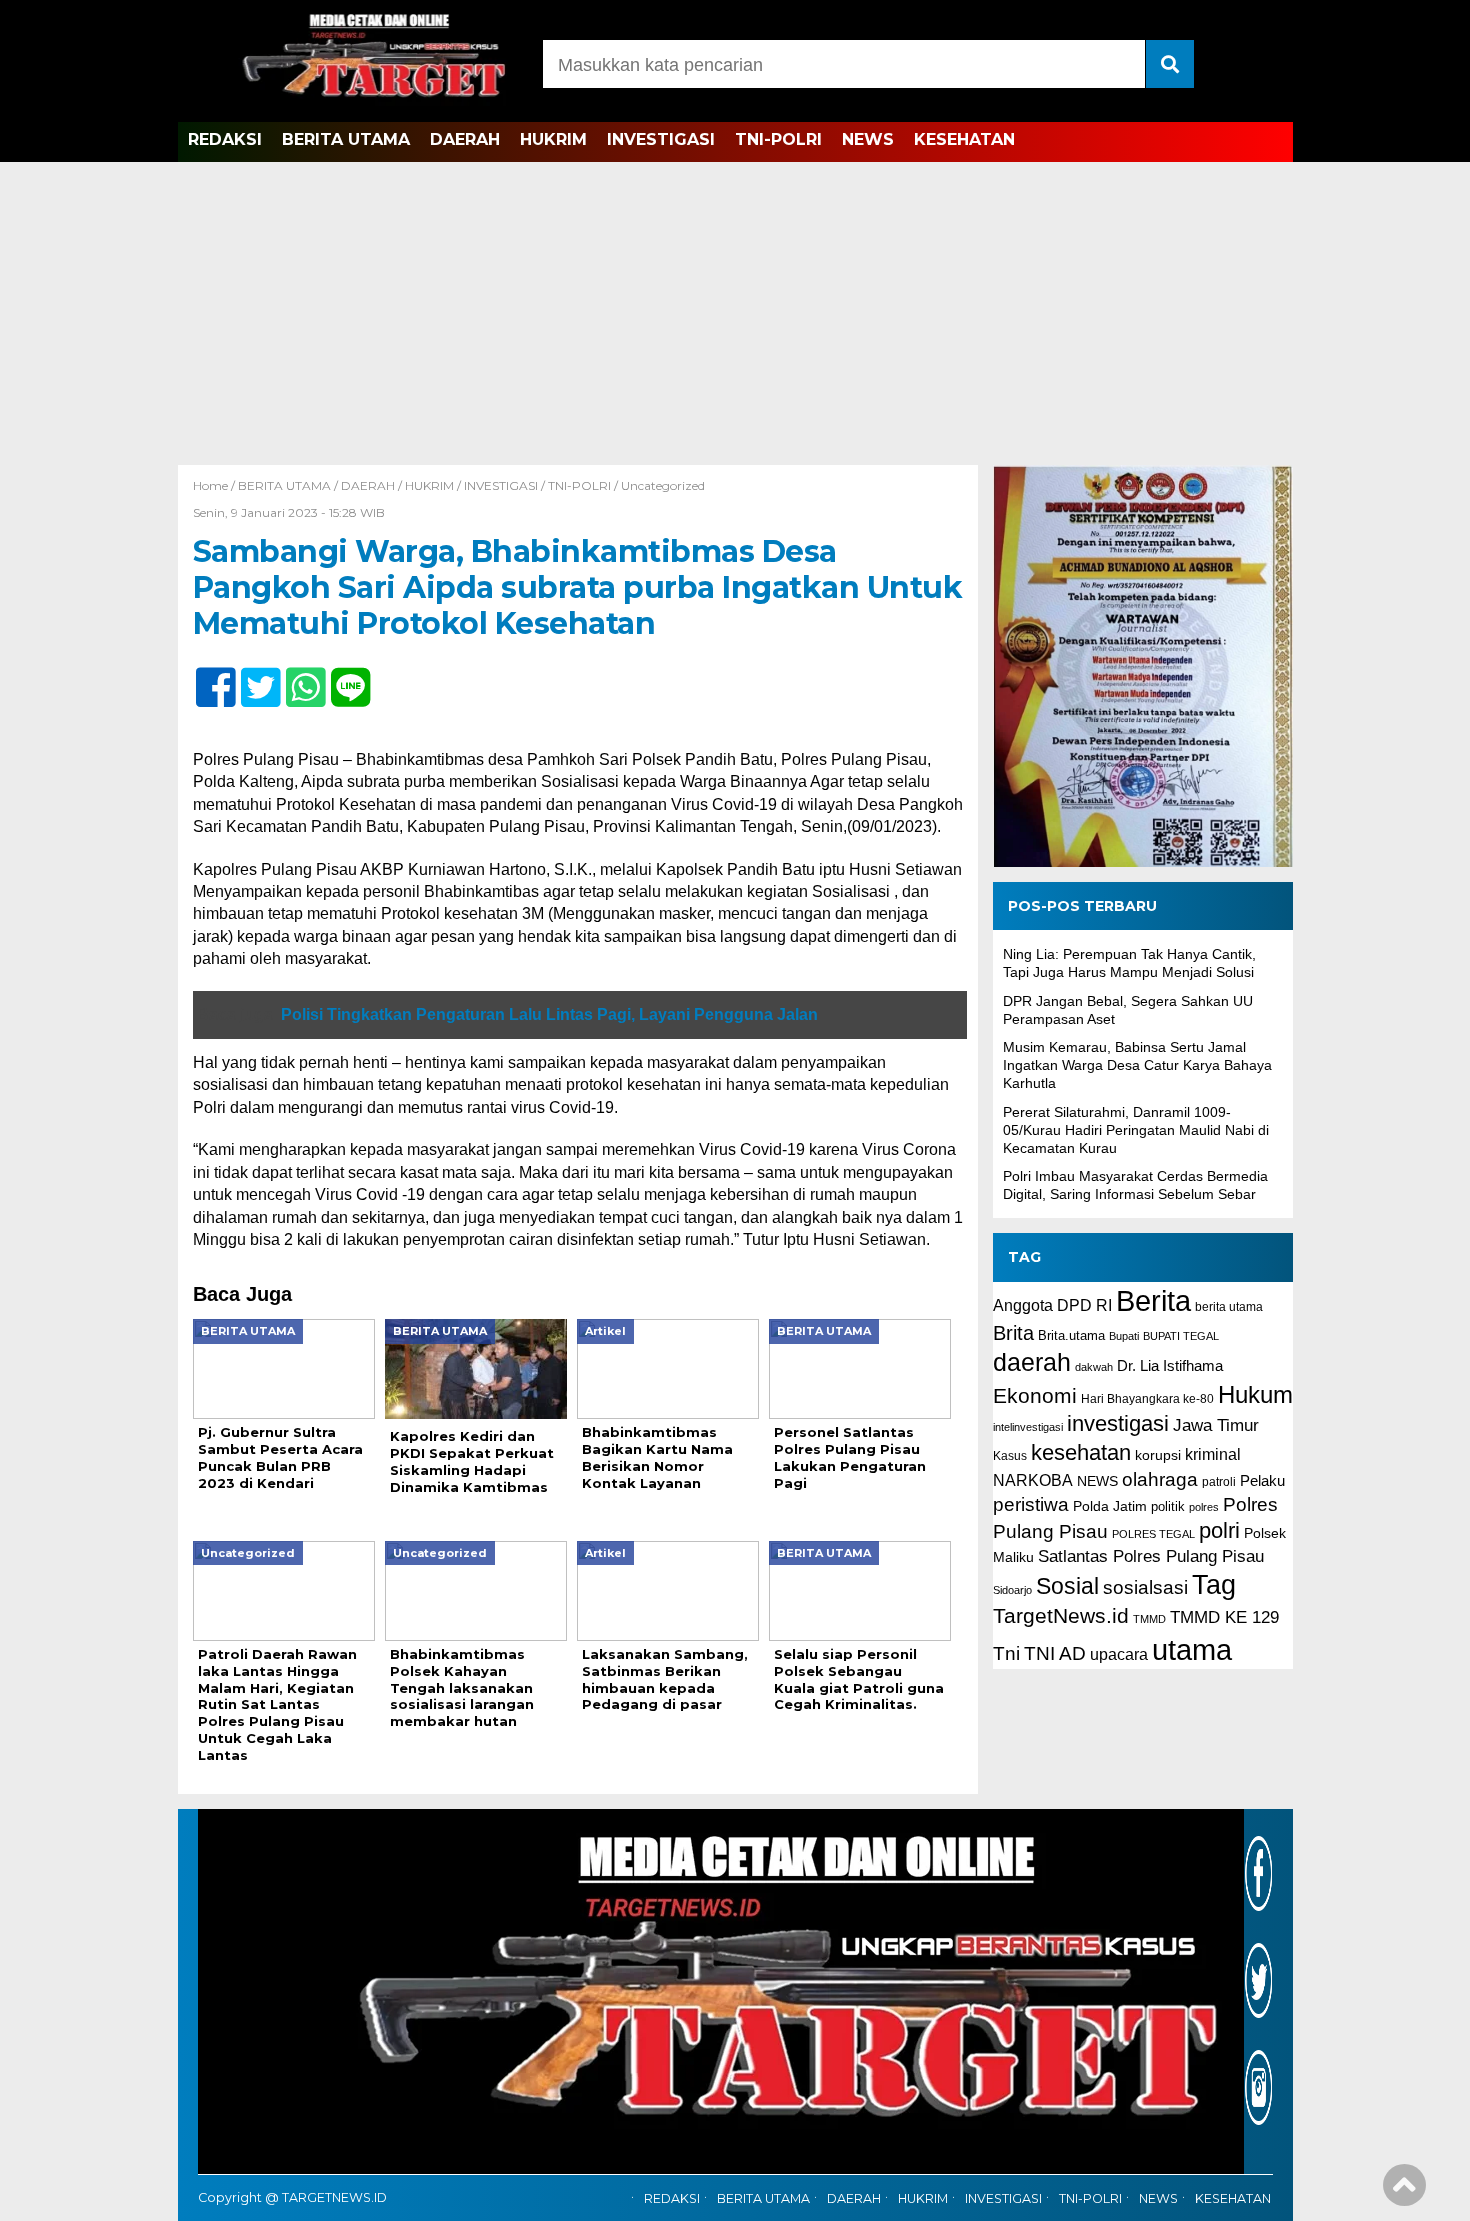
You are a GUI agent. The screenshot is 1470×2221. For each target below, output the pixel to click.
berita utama (1229, 1307)
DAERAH (465, 139)
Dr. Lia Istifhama (1170, 1366)
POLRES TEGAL (1153, 1534)
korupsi (1158, 1455)
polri (1219, 1530)
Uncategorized (663, 485)
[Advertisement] (735, 315)
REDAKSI (225, 139)
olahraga (1160, 1480)
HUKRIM (553, 139)
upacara (1119, 1654)
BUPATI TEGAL (1181, 1336)
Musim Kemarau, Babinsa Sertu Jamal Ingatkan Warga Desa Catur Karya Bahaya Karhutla (1137, 1065)
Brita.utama (1071, 1335)
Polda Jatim (1110, 1506)
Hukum (1255, 1394)
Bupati (1124, 1336)
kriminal (1213, 1454)
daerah (1032, 1362)
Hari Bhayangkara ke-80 (1147, 1399)
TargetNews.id (1061, 1616)
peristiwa (1031, 1504)
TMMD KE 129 (1224, 1617)
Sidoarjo (1012, 1591)
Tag (1214, 1585)
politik (1168, 1506)
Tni (1006, 1653)
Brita (1013, 1333)
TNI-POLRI (778, 139)
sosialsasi (1145, 1588)
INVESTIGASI (661, 139)
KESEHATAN (964, 139)
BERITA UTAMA (346, 139)
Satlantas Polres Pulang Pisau (1151, 1556)
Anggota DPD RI (1052, 1305)
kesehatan (1081, 1452)
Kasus (1010, 1456)
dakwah (1094, 1367)
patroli (1219, 1483)
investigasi (1118, 1424)
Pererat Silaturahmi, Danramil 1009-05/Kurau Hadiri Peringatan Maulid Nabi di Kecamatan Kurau (1136, 1130)
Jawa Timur (1216, 1426)
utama (1192, 1649)
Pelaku (1262, 1481)
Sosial (1067, 1587)
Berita (1153, 1300)
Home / (215, 485)
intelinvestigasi (1028, 1428)
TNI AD (1055, 1653)
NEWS (868, 139)
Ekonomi (1035, 1395)
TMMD (1149, 1619)
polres (1204, 1507)
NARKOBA (1033, 1481)
